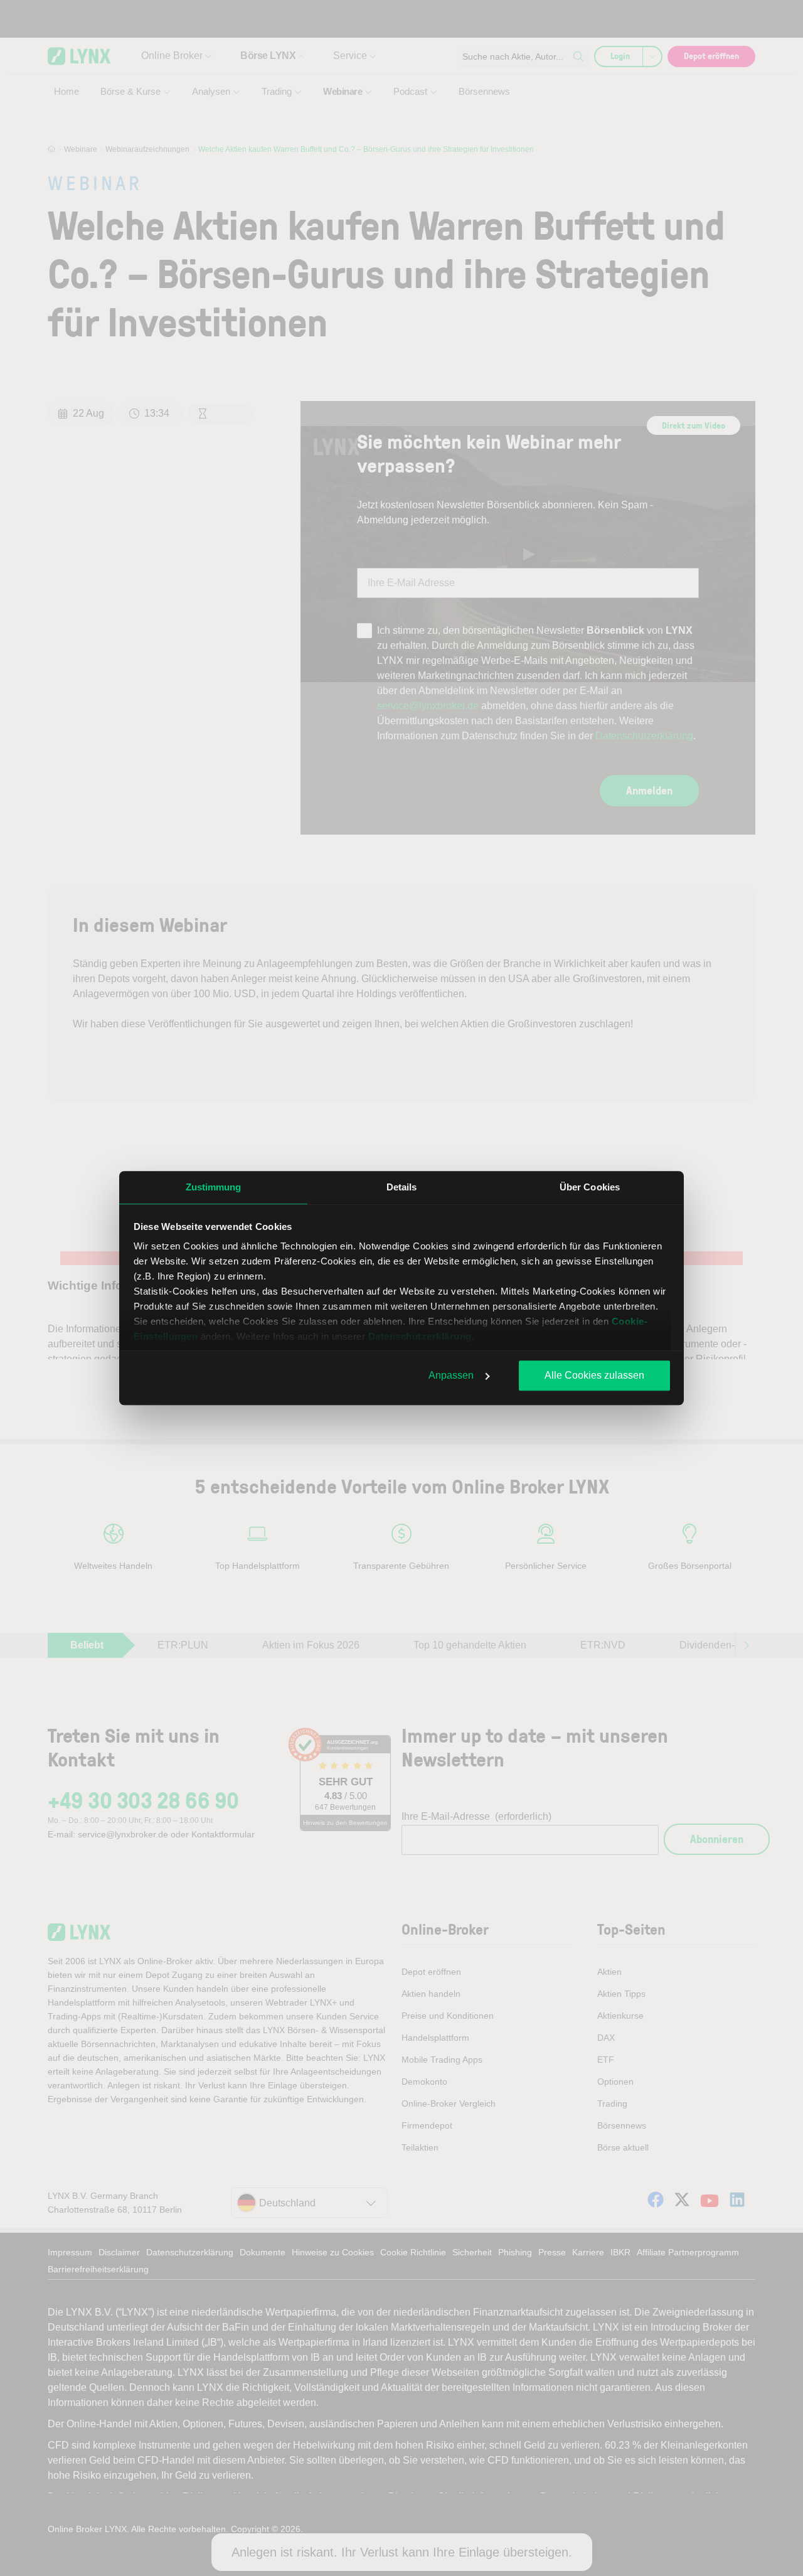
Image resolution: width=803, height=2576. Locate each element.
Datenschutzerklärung (420, 1336)
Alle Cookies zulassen (594, 1375)
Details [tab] (402, 1187)
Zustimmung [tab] (214, 1187)
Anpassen (451, 1375)
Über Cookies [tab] (590, 1187)
